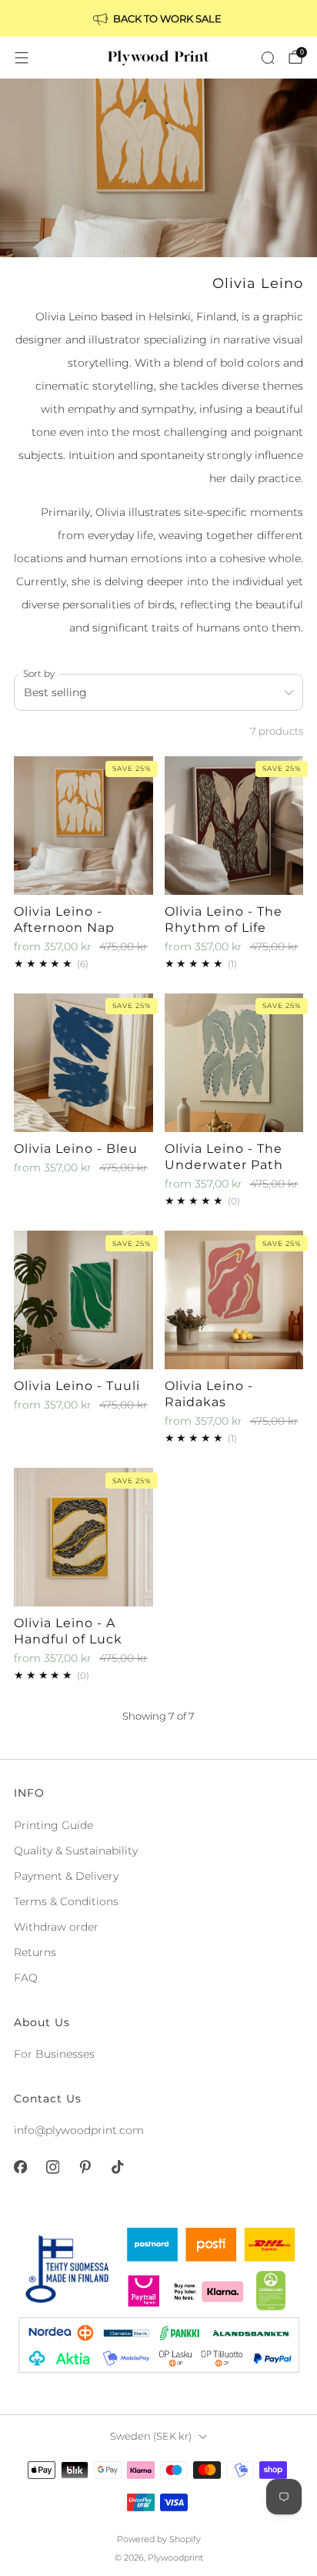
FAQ (26, 1978)
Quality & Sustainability (76, 1851)
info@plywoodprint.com (79, 2130)
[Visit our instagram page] (52, 2167)
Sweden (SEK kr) (151, 2436)
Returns (35, 1952)
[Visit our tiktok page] (117, 2167)
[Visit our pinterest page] (85, 2167)
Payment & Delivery (66, 1876)
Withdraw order (56, 1927)
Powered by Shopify (159, 2539)
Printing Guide (53, 1825)
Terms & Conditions (66, 1901)
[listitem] (158, 18)
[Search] (268, 58)
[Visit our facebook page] (20, 2167)
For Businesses (54, 2054)
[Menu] (22, 58)
